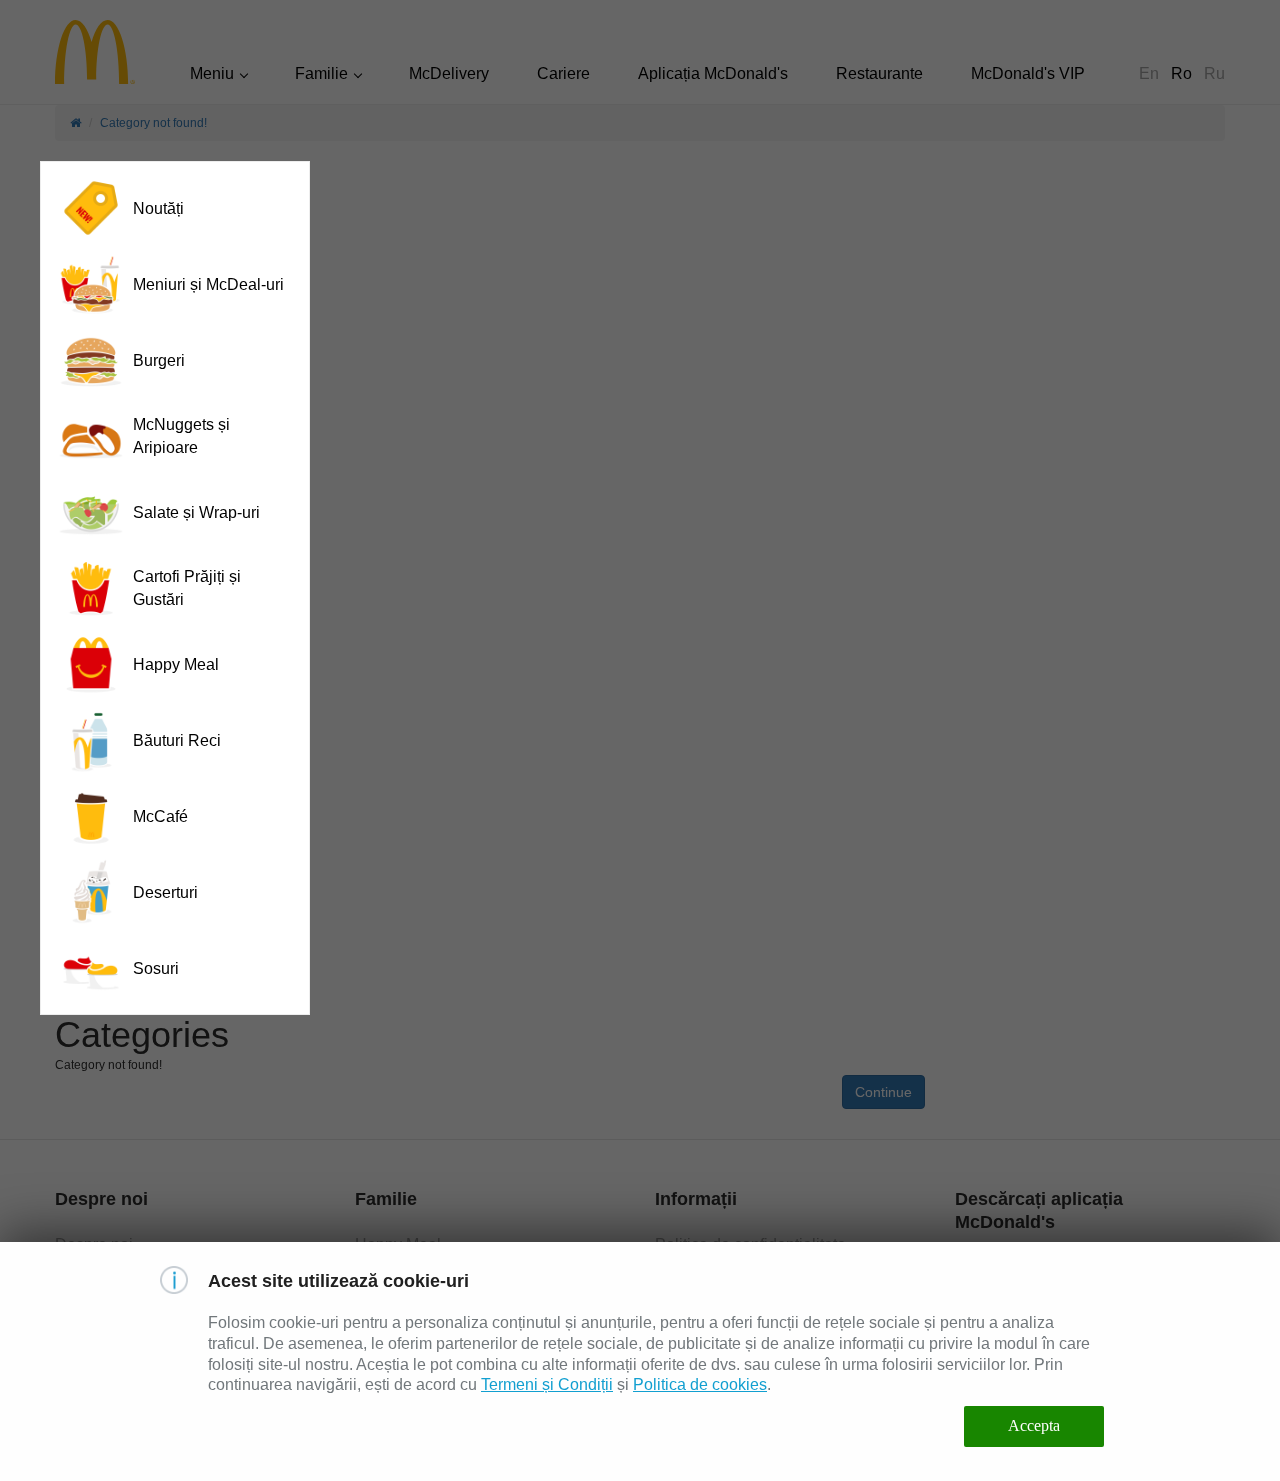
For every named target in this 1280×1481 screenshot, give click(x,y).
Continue (883, 1092)
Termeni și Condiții (547, 1384)
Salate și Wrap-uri (196, 512)
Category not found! (153, 123)
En (1149, 73)
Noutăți (158, 208)
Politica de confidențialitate (750, 1244)
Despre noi (94, 1244)
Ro (1181, 73)
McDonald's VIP (1028, 73)
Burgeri (159, 360)
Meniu (212, 73)
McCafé (160, 816)
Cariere (563, 73)
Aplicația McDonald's (713, 73)
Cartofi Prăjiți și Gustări (187, 588)
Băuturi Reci (177, 740)
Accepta (1034, 1425)
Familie (321, 73)
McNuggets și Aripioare (181, 436)
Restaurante (879, 73)
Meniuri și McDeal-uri (208, 284)
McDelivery (449, 73)
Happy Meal (176, 664)
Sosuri (156, 968)
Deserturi (165, 892)
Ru (1214, 73)
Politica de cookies (700, 1384)
